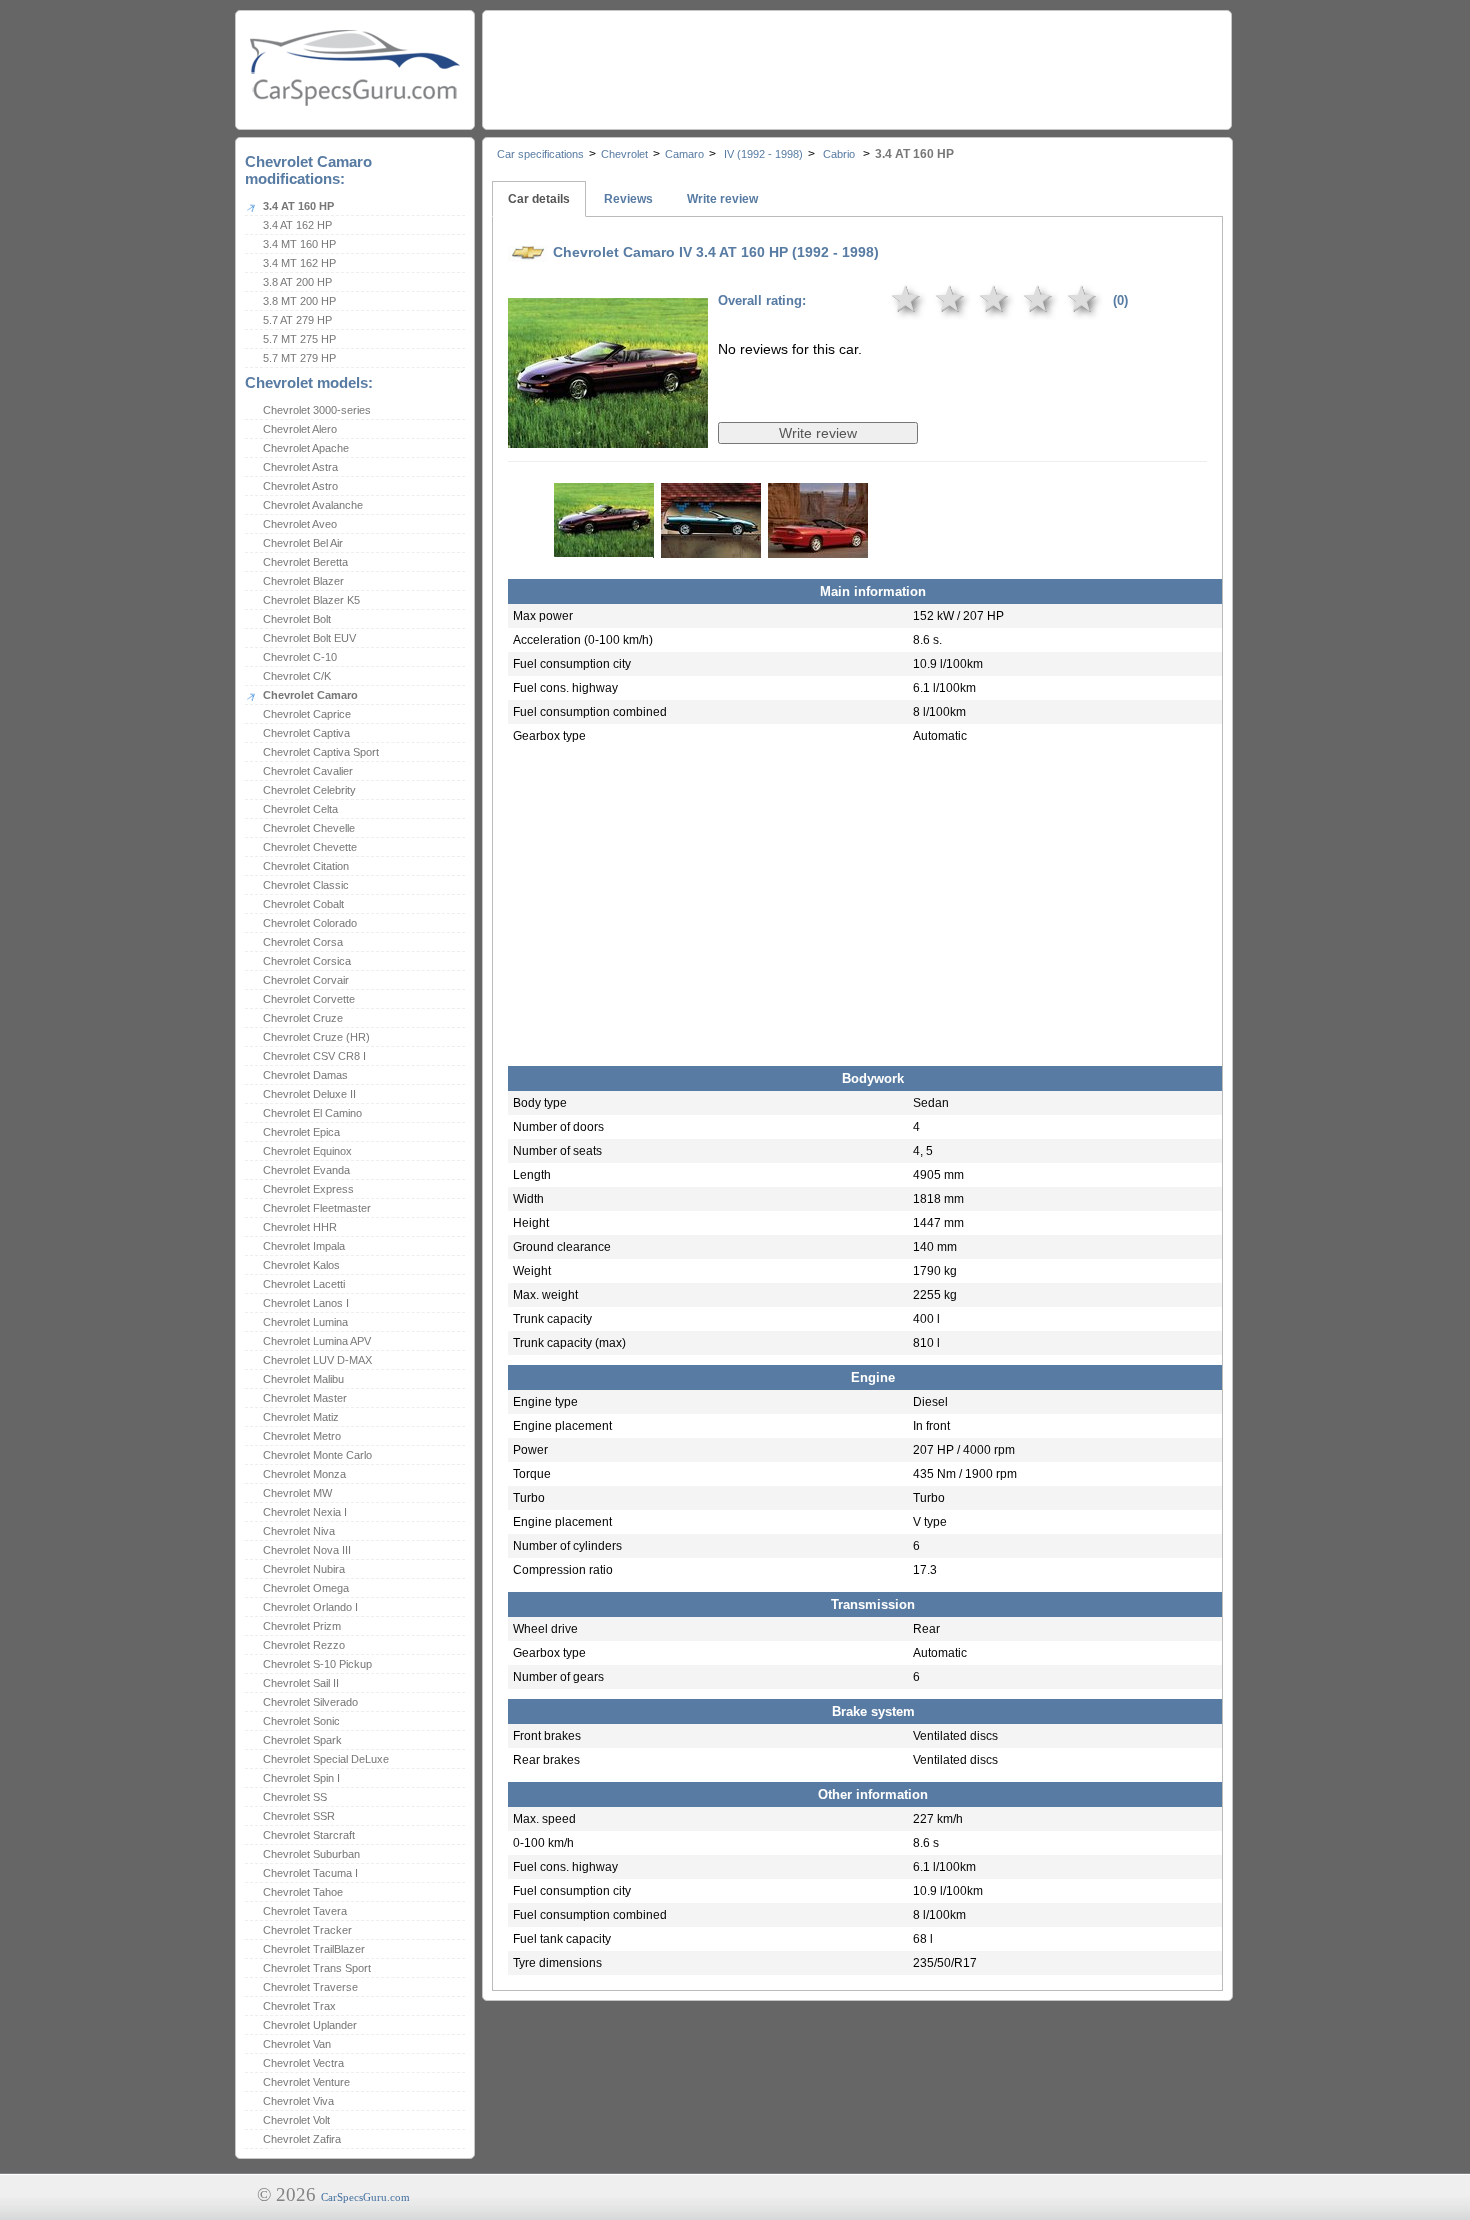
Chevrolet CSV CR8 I (314, 1056)
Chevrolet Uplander (310, 2025)
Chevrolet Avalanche (313, 505)
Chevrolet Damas (305, 1075)
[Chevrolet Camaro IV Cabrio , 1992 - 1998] (608, 434)
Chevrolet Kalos (301, 1265)
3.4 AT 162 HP (297, 225)
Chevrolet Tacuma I (310, 1873)
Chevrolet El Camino (312, 1113)
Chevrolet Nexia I (305, 1512)
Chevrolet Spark (302, 1740)
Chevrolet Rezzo (304, 1645)
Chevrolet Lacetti (304, 1284)
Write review (722, 199)
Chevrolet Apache (306, 448)
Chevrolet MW (297, 1493)
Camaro (684, 154)
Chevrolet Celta (300, 809)
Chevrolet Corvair (306, 980)
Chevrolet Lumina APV (317, 1341)
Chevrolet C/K (297, 676)
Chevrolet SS (295, 1797)
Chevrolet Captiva (306, 733)
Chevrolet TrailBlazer (314, 1949)
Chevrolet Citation (306, 866)
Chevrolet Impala (304, 1246)
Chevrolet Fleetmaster (317, 1208)
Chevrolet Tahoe (303, 1892)
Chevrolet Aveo (300, 524)
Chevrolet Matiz (301, 1417)
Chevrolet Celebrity (309, 790)
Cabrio (839, 154)
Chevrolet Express (308, 1189)
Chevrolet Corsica (307, 961)
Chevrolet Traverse (310, 1987)
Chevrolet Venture (306, 2082)
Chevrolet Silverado (310, 1702)
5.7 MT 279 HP (299, 358)
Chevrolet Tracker (307, 1930)
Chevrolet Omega (306, 1588)
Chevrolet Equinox (307, 1151)
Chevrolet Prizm (302, 1626)
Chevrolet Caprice (307, 714)
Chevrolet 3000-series (317, 410)
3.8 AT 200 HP (297, 282)
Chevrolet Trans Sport (317, 1968)
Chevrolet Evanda (306, 1170)
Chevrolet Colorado (310, 923)
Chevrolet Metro (302, 1436)
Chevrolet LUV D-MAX (317, 1360)
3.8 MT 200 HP (299, 301)
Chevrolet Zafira (302, 2139)
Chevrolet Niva (299, 1531)
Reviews (628, 199)
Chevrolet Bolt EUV (309, 638)
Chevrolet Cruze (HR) (316, 1037)
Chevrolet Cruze (303, 1018)
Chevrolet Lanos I (306, 1303)
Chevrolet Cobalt (303, 904)
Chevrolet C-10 (300, 657)
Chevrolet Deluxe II (309, 1094)
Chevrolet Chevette (310, 847)
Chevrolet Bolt (297, 619)
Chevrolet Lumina (305, 1322)
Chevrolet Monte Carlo (317, 1455)
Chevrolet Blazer (303, 581)
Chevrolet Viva (298, 2101)
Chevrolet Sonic (301, 1721)
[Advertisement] (856, 65)
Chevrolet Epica (301, 1132)
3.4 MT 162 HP (299, 263)
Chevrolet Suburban (311, 1854)
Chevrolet (624, 154)
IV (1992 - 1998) (762, 154)
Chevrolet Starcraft (309, 1835)
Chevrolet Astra (300, 467)
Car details (539, 199)
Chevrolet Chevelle (309, 828)
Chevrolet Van (297, 2044)
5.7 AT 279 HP (297, 320)
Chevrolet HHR (300, 1227)
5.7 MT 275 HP (299, 339)
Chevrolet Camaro (310, 695)
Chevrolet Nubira (304, 1569)
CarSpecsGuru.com (365, 2197)
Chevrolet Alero (300, 429)
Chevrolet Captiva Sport (321, 752)
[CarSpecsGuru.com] (355, 65)
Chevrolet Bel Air (303, 543)
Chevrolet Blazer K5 (311, 600)
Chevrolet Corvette (309, 999)
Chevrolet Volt (296, 2120)
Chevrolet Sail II (301, 1683)
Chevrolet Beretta (305, 562)
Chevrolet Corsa (303, 942)
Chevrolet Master (305, 1398)
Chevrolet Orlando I (310, 1607)
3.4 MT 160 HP (299, 244)
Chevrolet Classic (306, 885)
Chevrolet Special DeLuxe (326, 1759)
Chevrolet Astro (300, 486)
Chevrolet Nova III (307, 1550)
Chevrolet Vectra (303, 2063)
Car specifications (540, 154)
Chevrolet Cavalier (308, 771)
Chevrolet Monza (304, 1474)
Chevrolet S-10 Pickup (317, 1664)
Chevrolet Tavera (305, 1911)
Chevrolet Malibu (303, 1379)
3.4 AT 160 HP (298, 206)
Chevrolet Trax (299, 2006)
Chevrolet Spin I (301, 1778)
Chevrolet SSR (299, 1816)
